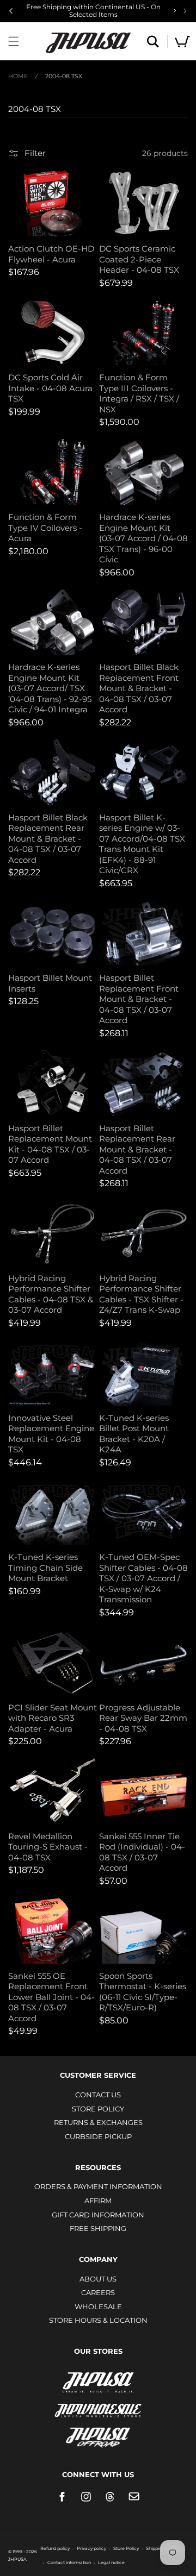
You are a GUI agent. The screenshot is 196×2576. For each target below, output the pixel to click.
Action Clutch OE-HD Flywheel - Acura (51, 254)
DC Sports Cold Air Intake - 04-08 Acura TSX (50, 388)
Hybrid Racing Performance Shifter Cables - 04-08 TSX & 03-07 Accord (51, 1294)
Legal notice (111, 2562)
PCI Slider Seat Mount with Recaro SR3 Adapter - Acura (53, 1718)
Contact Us (98, 2095)
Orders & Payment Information (98, 2186)
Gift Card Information (98, 2215)
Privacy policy (91, 2548)
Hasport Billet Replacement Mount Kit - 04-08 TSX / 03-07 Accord (50, 1144)
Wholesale (98, 2307)
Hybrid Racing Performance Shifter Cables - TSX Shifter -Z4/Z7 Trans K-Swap (141, 1294)
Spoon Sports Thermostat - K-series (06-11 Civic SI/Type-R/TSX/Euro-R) (143, 1992)
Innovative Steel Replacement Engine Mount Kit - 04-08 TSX (51, 1434)
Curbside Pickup (98, 2136)
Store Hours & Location (98, 2320)
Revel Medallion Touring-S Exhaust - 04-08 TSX (48, 1847)
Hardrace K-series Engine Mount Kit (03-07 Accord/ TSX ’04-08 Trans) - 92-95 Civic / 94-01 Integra (50, 688)
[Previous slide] (11, 11)
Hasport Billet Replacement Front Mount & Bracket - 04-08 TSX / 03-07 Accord (139, 999)
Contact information (69, 2562)
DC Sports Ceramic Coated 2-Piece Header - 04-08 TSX (139, 259)
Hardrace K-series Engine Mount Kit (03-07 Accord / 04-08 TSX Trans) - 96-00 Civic (143, 538)
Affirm (98, 2201)
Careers (98, 2292)
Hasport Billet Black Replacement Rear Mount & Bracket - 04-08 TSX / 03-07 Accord (48, 839)
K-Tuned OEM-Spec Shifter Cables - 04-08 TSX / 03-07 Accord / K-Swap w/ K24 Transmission (143, 1578)
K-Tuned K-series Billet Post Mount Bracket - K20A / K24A (134, 1434)
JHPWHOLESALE (98, 2403)
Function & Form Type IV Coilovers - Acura (45, 528)
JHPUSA (98, 2381)
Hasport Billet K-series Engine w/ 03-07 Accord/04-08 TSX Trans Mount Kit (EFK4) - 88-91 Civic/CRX (142, 844)
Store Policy (98, 2109)
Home (18, 76)
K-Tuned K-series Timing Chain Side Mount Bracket (45, 1568)
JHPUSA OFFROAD (98, 2435)
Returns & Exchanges (98, 2122)
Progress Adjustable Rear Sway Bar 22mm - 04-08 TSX (143, 1718)
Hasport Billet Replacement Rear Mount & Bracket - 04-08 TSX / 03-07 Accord (137, 1149)
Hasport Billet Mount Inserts (50, 983)
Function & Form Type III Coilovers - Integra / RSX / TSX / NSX (139, 393)
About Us (98, 2279)
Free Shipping (98, 2228)
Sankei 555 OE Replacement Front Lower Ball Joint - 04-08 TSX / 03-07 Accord (51, 1997)
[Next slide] (185, 11)
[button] (14, 41)
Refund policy (55, 2548)
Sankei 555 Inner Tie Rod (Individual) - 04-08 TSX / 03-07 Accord (142, 1852)
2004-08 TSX (64, 76)
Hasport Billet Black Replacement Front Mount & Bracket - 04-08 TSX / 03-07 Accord (139, 688)
